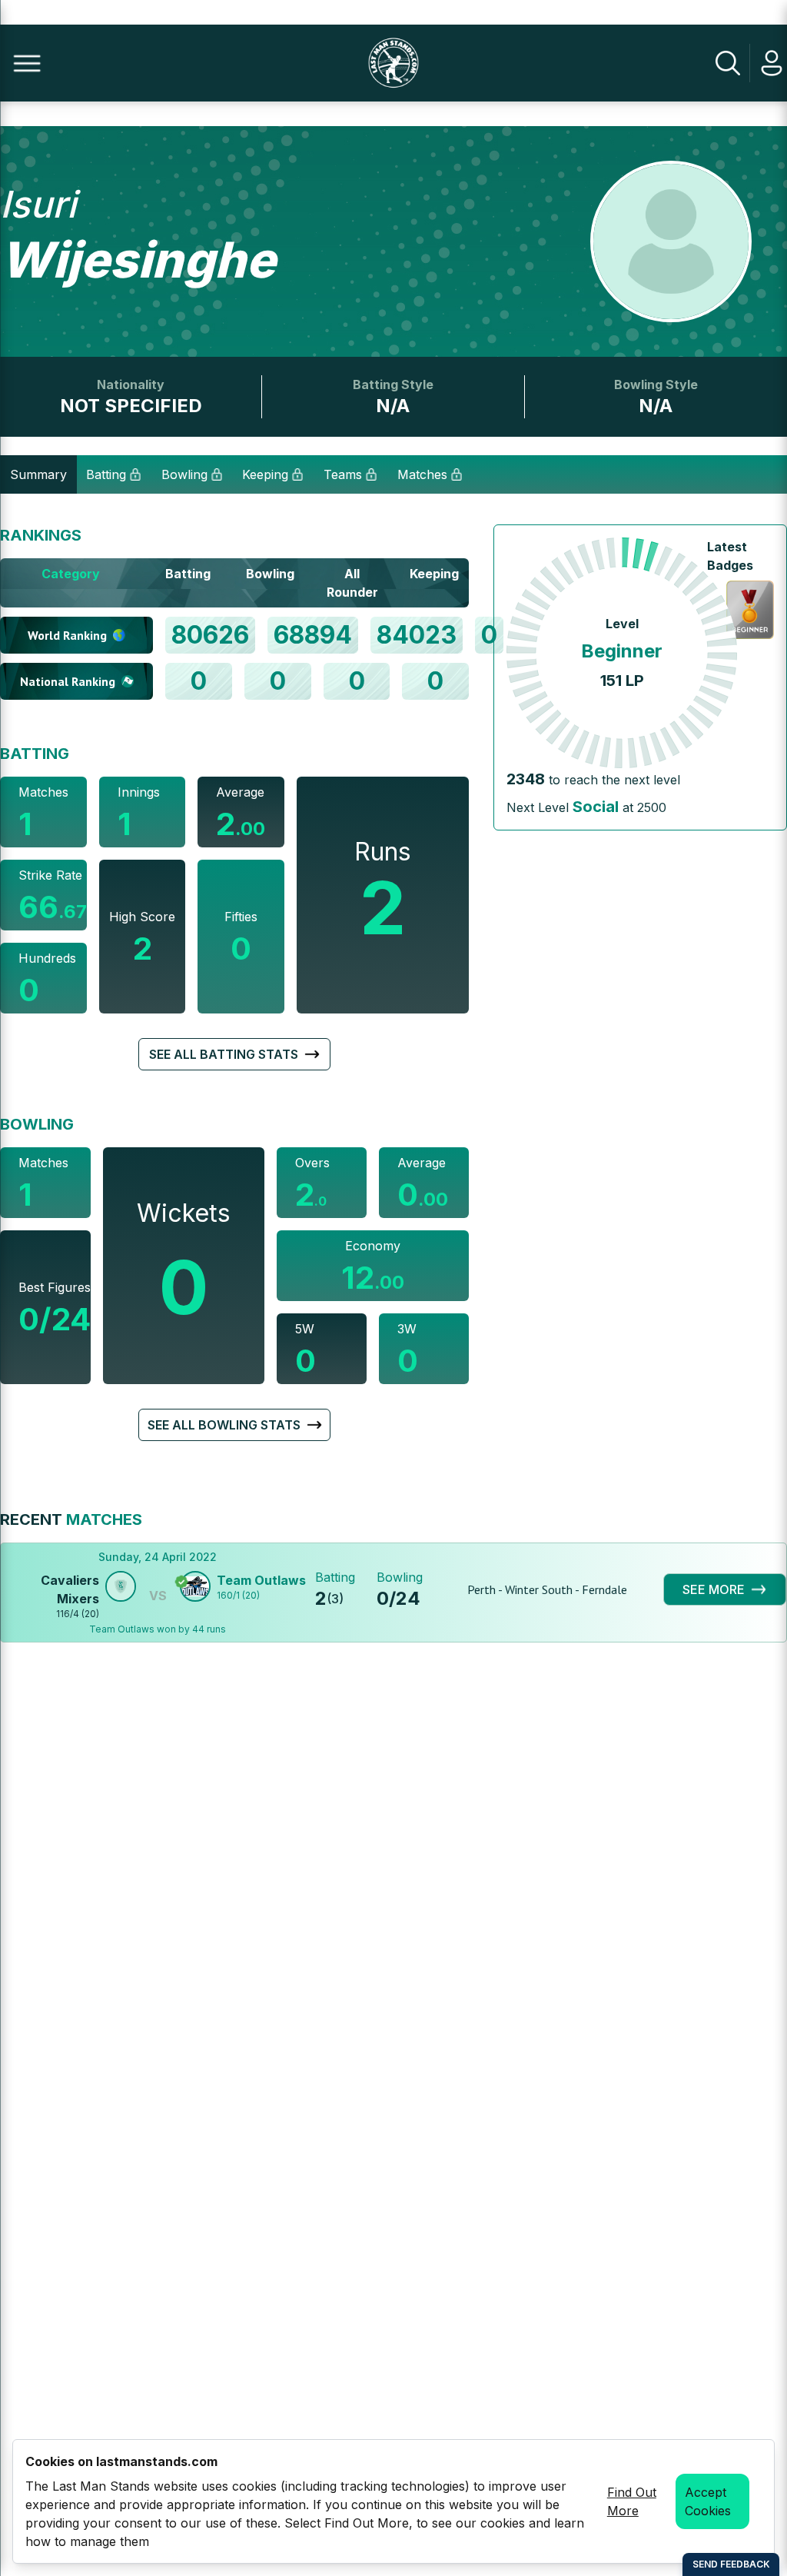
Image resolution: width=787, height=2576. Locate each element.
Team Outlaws (261, 1580)
